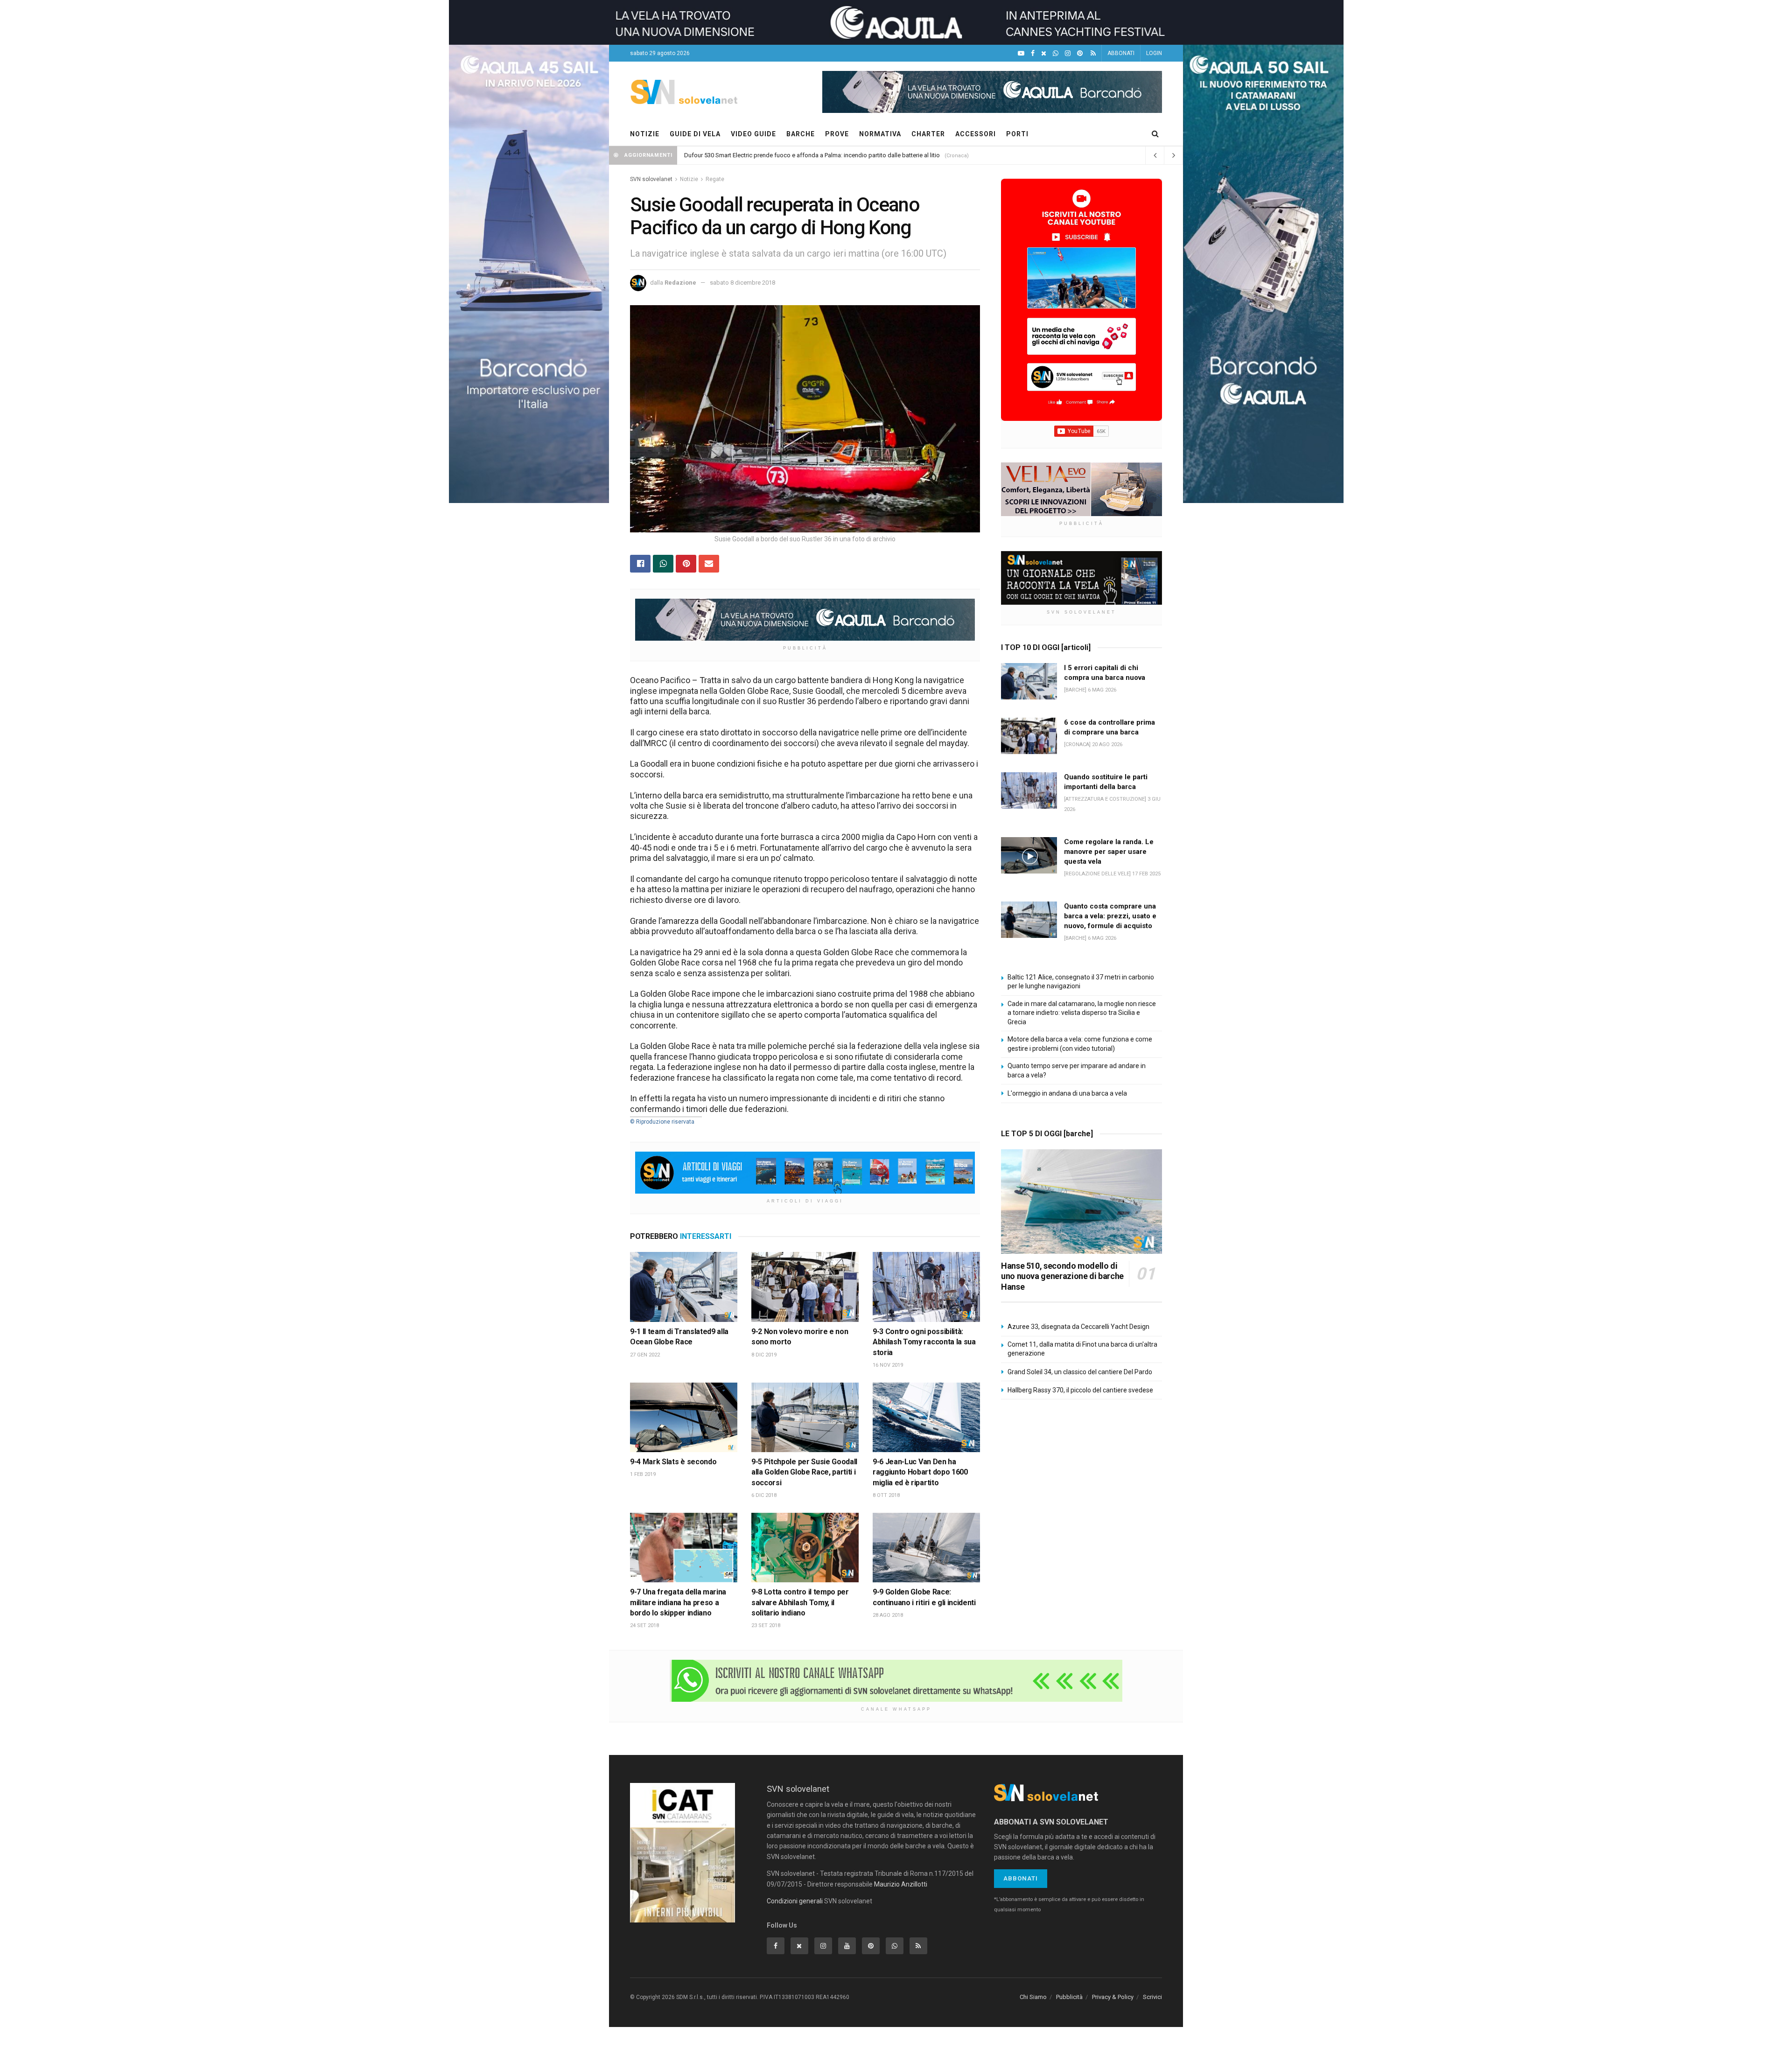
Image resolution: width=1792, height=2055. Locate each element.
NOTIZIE (645, 134)
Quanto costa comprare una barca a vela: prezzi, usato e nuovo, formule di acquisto (1110, 916)
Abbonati (1021, 1878)
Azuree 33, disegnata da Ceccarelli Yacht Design (1078, 1327)
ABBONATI (1121, 53)
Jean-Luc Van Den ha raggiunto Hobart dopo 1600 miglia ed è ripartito (920, 1472)
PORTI (1017, 134)
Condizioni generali (795, 1901)
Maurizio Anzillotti (901, 1884)
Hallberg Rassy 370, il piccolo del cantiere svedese (1080, 1390)
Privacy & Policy (1113, 1997)
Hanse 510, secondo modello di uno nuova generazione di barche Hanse (1062, 1276)
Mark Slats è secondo (680, 1462)
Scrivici (1152, 1997)
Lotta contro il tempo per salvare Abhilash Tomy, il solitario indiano (800, 1602)
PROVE (837, 134)
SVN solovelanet (651, 179)
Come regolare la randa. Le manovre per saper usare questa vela (1109, 852)
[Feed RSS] (1093, 53)
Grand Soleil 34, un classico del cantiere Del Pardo (1080, 1372)
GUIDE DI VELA (695, 134)
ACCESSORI (976, 134)
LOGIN (1154, 53)
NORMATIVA (880, 134)
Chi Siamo (1033, 1997)
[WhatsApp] (1056, 53)
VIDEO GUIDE (753, 134)
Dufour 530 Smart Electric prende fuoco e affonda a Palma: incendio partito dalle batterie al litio (812, 155)
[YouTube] (1021, 53)
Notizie (689, 179)
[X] (1044, 53)
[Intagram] (1068, 53)
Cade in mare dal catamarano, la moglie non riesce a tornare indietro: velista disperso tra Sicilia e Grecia (1082, 1013)
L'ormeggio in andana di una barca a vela (1067, 1093)
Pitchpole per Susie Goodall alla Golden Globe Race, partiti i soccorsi (804, 1472)
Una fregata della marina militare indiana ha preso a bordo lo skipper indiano (678, 1602)
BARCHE (801, 134)
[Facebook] (1033, 53)
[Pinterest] (1080, 53)
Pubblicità (1069, 1997)
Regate (715, 179)
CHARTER (928, 134)
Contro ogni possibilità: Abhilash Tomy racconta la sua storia (924, 1342)
